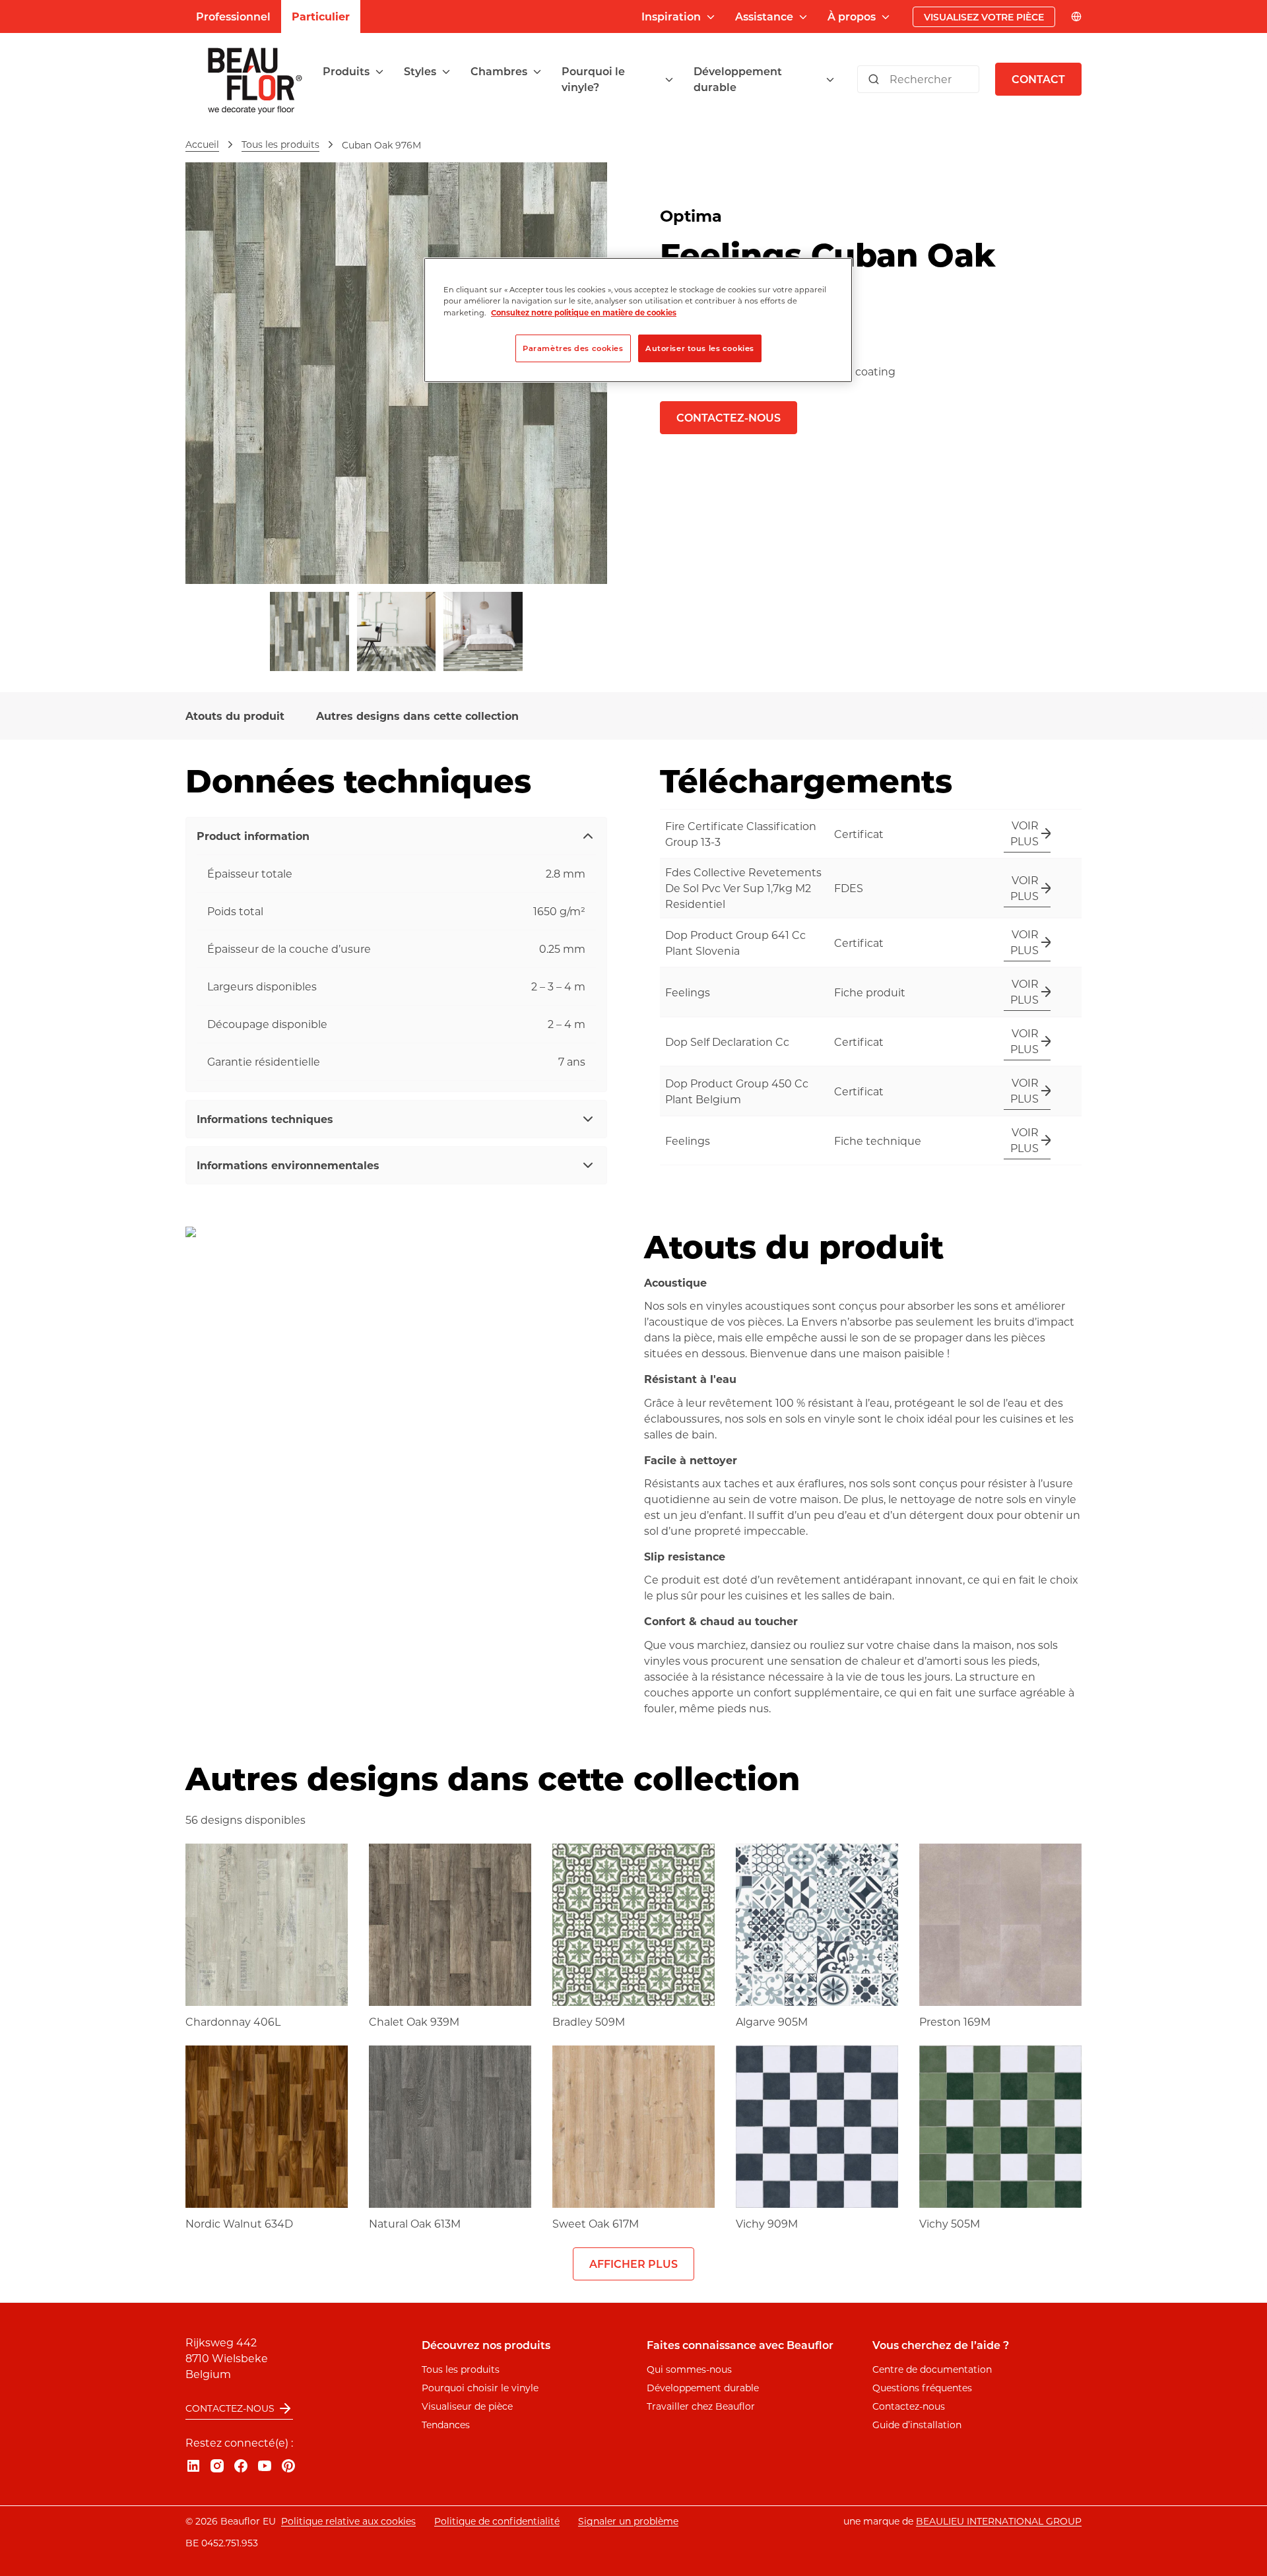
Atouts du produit (235, 716)
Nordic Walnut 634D (239, 2223)
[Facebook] (241, 2466)
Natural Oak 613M (415, 2223)
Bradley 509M (589, 2021)
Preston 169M (955, 2021)
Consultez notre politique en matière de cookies (584, 312)
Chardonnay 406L (233, 2021)
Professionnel (233, 16)
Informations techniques (265, 1119)
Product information (253, 836)
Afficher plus (633, 2264)
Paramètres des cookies (573, 348)
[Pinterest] (288, 2466)
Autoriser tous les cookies (700, 348)
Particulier (321, 16)
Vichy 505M (950, 2223)
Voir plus (1024, 833)
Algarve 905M (772, 2021)
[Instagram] (217, 2466)
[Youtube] (265, 2466)
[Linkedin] (193, 2466)
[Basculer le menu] (379, 72)
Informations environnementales (288, 1165)
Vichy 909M (767, 2223)
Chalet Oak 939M (414, 2021)
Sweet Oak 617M (596, 2223)
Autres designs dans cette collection (417, 716)
